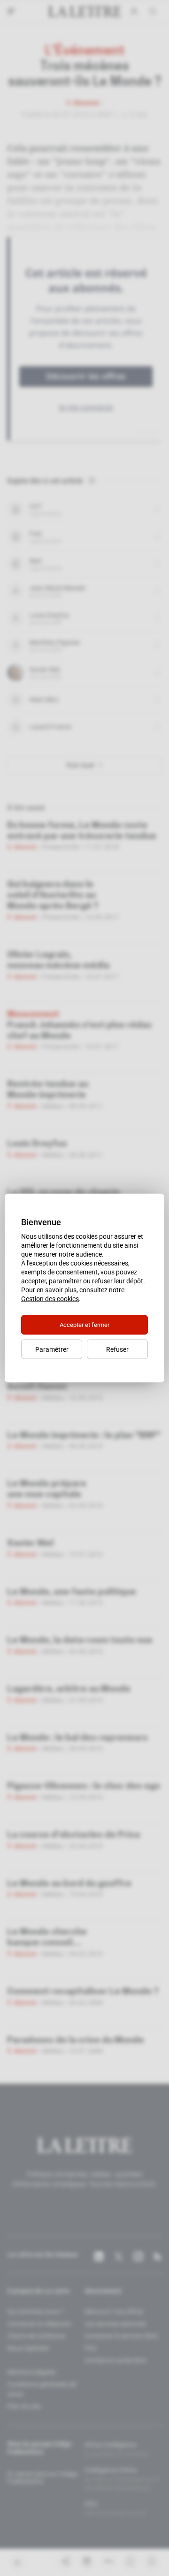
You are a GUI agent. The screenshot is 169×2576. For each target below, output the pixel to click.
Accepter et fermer (84, 1325)
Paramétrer (52, 1349)
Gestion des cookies (50, 1299)
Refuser (117, 1349)
